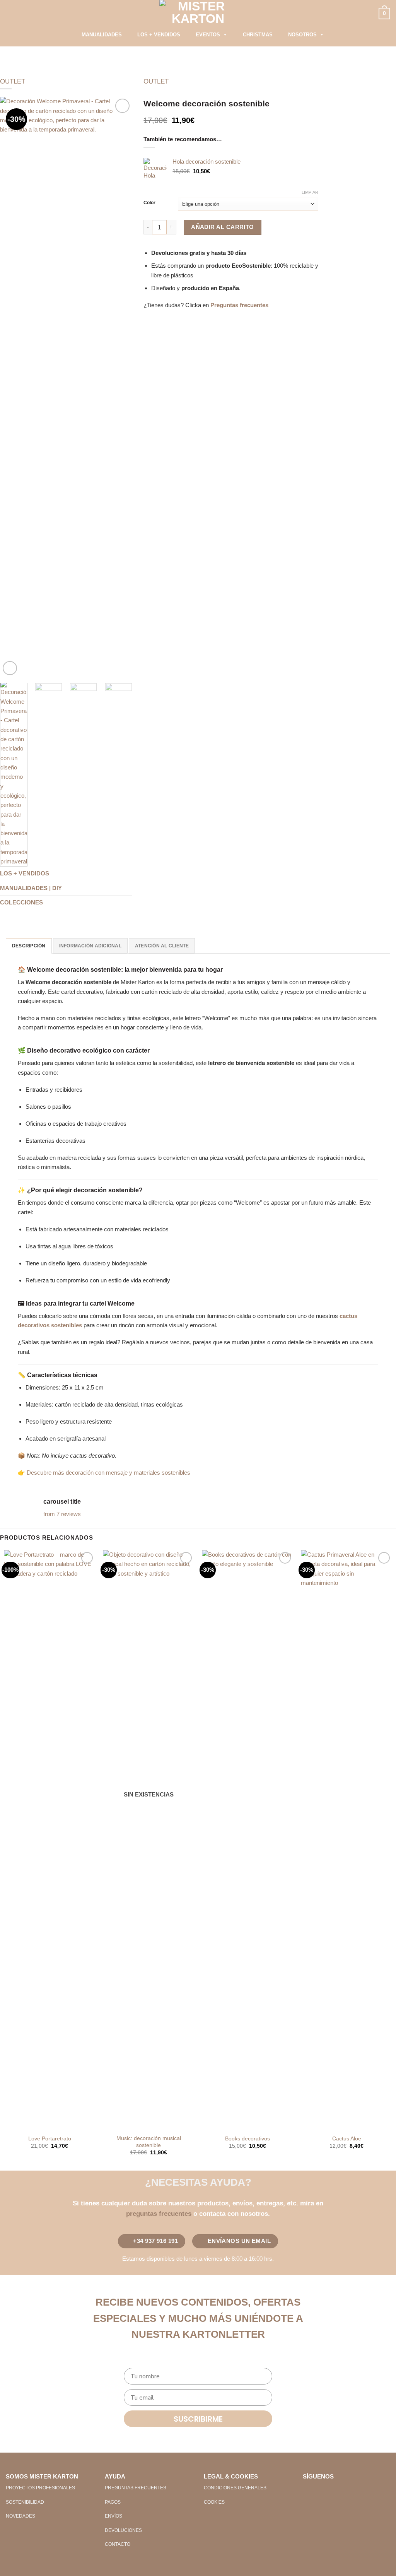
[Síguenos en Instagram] (322, 2491)
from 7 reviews (62, 1514)
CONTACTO (118, 2544)
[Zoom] (10, 668)
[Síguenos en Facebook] (309, 2491)
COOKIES (214, 2502)
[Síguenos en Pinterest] (335, 2491)
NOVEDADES (20, 2516)
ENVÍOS (114, 2516)
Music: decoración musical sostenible (149, 2142)
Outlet (13, 81)
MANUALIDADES (102, 35)
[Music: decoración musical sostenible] (148, 1840)
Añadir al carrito (223, 227)
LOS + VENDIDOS (159, 35)
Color (149, 203)
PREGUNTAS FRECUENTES (136, 2488)
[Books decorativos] (247, 1840)
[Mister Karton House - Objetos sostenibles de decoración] (198, 14)
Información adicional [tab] (90, 946)
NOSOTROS (302, 35)
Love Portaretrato (50, 2139)
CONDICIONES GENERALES (235, 2488)
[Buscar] (64, 37)
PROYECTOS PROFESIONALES (40, 2488)
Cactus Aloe (347, 2139)
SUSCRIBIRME (198, 2419)
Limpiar (310, 192)
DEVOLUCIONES (123, 2530)
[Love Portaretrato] (49, 1840)
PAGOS (113, 2502)
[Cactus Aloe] (346, 1840)
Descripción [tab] (29, 946)
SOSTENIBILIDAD (25, 2502)
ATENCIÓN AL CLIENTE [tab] (162, 946)
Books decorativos (247, 2139)
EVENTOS (208, 35)
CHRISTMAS (258, 35)
